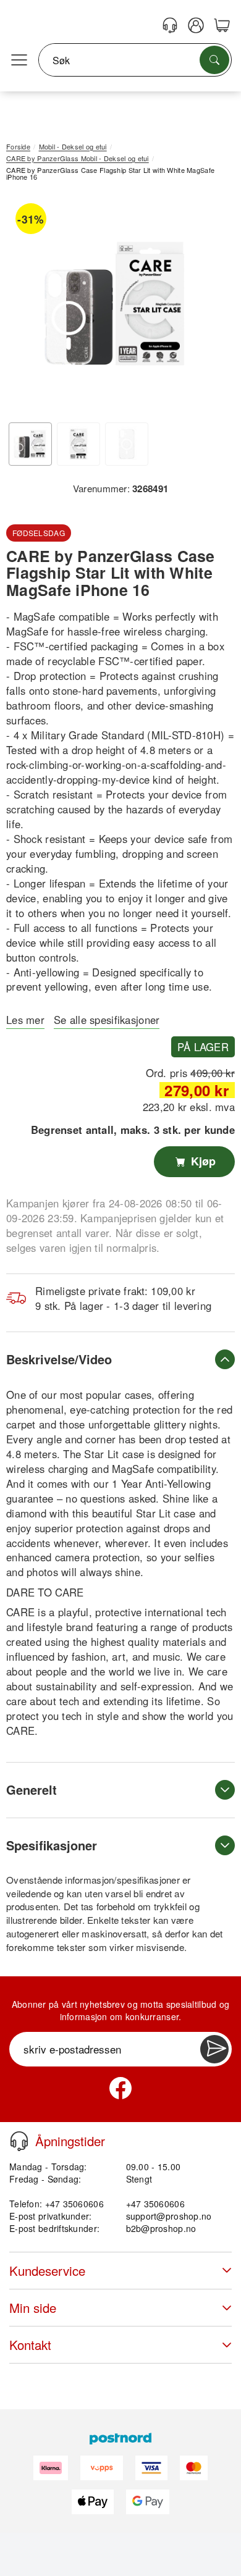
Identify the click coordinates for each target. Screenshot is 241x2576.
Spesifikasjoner (52, 1845)
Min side (33, 2308)
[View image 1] (30, 444)
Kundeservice (47, 2271)
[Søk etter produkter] (214, 60)
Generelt (32, 1789)
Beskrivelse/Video (59, 1359)
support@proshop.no (169, 2216)
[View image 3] (127, 444)
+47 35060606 (155, 2204)
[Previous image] (25, 306)
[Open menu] (19, 61)
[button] (116, 304)
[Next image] (207, 306)
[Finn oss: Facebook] (120, 2088)
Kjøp (202, 1161)
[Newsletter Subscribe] (214, 2049)
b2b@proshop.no (161, 2228)
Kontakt (30, 2345)
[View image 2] (78, 444)
